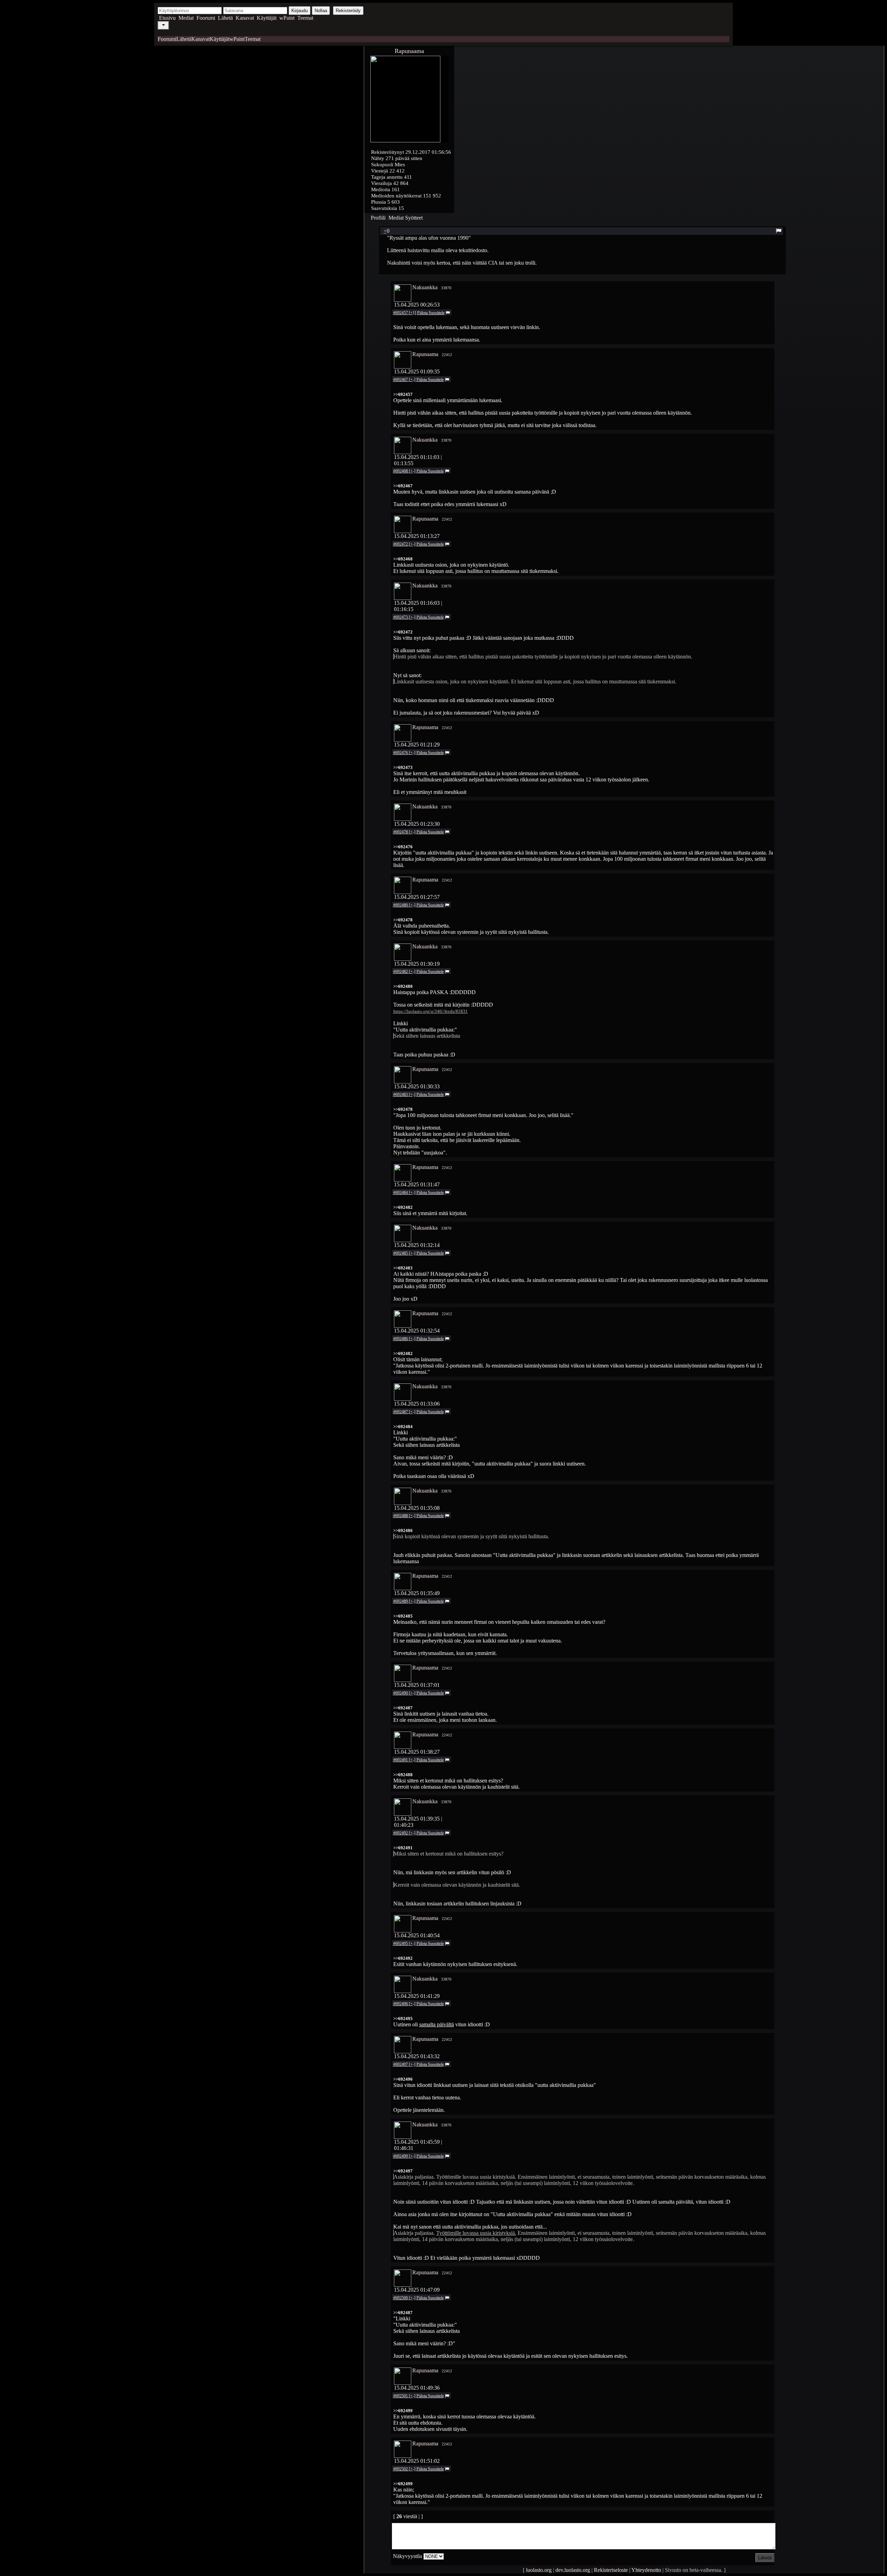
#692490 (401, 1693)
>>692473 (403, 767)
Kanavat (245, 18)
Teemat (305, 18)
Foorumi (206, 18)
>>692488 (403, 1775)
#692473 (401, 617)
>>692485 (403, 1616)
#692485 (401, 1253)
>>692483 (403, 1268)
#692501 (401, 2396)
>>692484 (403, 1427)
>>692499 (403, 2411)
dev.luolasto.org (573, 2570)
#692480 (401, 905)
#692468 (401, 471)
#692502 (401, 2469)
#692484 (401, 1193)
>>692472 (403, 632)
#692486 (401, 1339)
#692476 (401, 753)
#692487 (401, 1412)
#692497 (401, 2064)
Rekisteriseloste (611, 2570)
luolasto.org (539, 2570)
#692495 (401, 1944)
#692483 (401, 1095)
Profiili (378, 218)
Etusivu (167, 18)
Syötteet (414, 218)
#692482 (401, 972)
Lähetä (225, 18)
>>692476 (403, 847)
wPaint (287, 18)
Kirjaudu (300, 11)
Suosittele (437, 313)
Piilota (423, 313)
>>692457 (403, 394)
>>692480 (403, 986)
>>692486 (403, 1530)
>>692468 (403, 559)
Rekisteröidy (348, 11)
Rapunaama (409, 51)
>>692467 (403, 486)
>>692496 (403, 2079)
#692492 (401, 1833)
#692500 (401, 2298)
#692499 (401, 2156)
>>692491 (403, 1848)
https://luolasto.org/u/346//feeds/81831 (431, 1011)
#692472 (401, 544)
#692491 (401, 1760)
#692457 (401, 313)
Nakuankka (425, 287)
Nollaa (321, 11)
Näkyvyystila (407, 2556)
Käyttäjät (267, 18)
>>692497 (403, 2171)
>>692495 (403, 2019)
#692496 (401, 2004)
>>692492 (403, 1958)
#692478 (401, 832)
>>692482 (403, 1207)
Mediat (186, 18)
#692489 (401, 1601)
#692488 (401, 1516)
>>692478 (403, 920)
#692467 (401, 380)
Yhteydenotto (646, 2570)
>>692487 (403, 1708)
